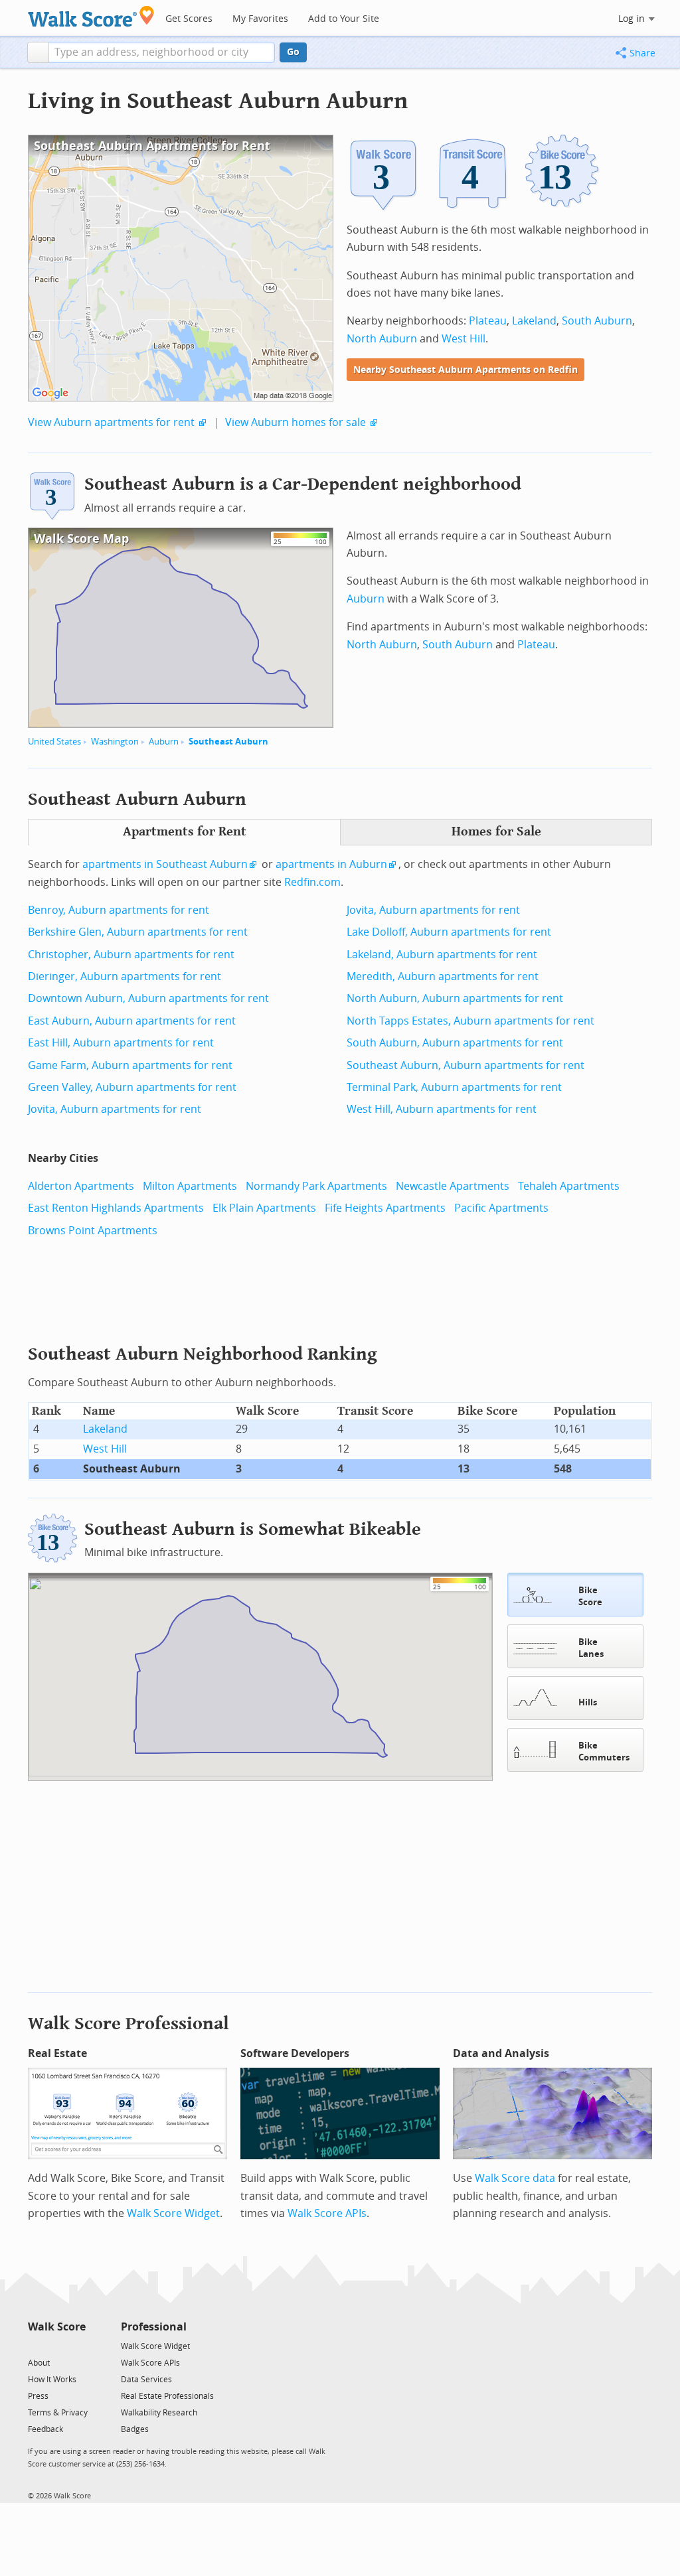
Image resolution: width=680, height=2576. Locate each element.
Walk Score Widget (173, 2213)
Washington (115, 742)
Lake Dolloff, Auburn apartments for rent (449, 932)
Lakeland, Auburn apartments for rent (442, 955)
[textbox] (162, 52)
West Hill (464, 339)
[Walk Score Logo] (91, 16)
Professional (154, 2327)
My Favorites (260, 19)
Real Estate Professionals (167, 2396)
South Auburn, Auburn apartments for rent (455, 1043)
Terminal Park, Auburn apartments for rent (454, 1087)
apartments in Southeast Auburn (165, 864)
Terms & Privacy (58, 2413)
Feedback (45, 2429)
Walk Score (57, 2327)
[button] (38, 52)
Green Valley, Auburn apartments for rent (132, 1087)
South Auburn (597, 321)
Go (293, 52)
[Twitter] (36, 2345)
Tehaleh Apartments (569, 1186)
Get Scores (189, 19)
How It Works (52, 2380)
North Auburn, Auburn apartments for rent (455, 998)
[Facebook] (56, 2345)
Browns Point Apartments (93, 1231)
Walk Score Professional (128, 2024)
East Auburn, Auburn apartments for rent (132, 1021)
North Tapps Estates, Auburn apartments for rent (470, 1021)
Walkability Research (159, 2413)
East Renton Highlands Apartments (116, 1208)
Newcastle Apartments (453, 1186)
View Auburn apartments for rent (111, 422)
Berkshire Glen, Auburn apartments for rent (138, 932)
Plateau (488, 321)
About (39, 2363)
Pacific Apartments (501, 1208)
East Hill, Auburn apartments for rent (121, 1043)
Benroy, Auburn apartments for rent (119, 910)
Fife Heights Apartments (385, 1208)
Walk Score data (515, 2178)
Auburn (164, 742)
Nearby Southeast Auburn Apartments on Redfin (466, 370)
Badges (135, 2429)
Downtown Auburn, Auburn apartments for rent (148, 998)
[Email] (77, 2345)
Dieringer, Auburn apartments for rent (125, 976)
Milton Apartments (190, 1186)
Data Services (146, 2380)
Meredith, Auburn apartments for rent (443, 976)
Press (38, 2396)
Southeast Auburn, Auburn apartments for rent (466, 1065)
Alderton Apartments (81, 1186)
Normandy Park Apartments (316, 1186)
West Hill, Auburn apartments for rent (442, 1109)
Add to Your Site (344, 19)
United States (54, 742)
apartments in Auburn (331, 864)
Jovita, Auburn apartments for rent (115, 1109)
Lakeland (534, 321)
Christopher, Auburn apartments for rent (131, 955)
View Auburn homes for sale (296, 422)
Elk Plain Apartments (264, 1208)
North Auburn (382, 339)
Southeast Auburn (228, 742)
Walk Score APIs (327, 2213)
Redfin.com (312, 882)
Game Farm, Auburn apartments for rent (130, 1065)
